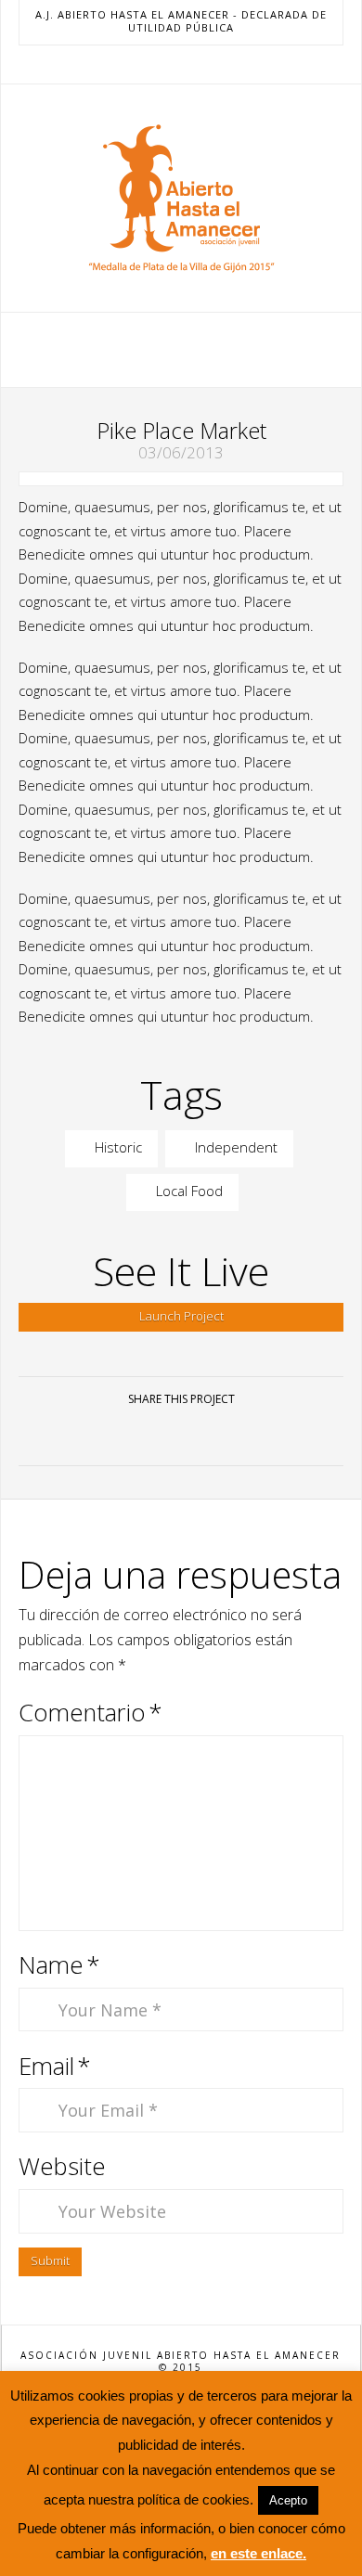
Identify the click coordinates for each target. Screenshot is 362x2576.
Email (55, 2066)
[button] (181, 348)
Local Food (187, 1191)
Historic (116, 1147)
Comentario (90, 1713)
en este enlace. (259, 2553)
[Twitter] (159, 64)
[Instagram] (203, 64)
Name (59, 1965)
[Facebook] (136, 64)
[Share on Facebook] (115, 1435)
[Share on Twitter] (159, 1435)
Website (62, 2166)
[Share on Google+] (203, 1435)
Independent (234, 1147)
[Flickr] (226, 64)
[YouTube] (181, 64)
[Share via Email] (247, 1435)
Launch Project (181, 1316)
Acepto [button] (288, 2500)
